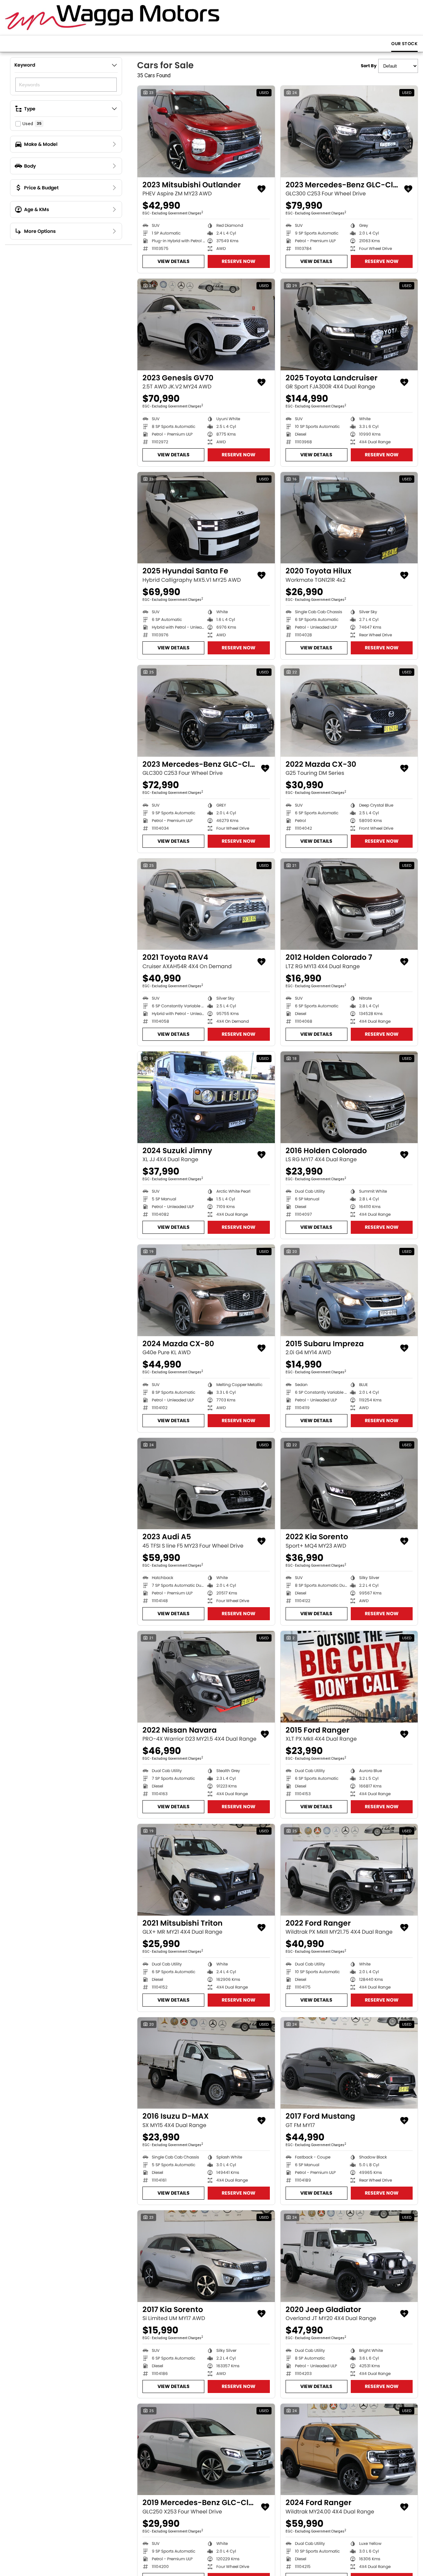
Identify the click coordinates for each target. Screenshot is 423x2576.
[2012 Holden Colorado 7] (349, 904)
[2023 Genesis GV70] (206, 325)
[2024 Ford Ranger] (349, 2450)
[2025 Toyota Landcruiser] (349, 325)
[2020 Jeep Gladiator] (349, 2256)
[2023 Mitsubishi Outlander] (206, 131)
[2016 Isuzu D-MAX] (206, 2063)
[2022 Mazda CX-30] (349, 711)
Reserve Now (239, 261)
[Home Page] (112, 18)
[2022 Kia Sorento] (349, 1484)
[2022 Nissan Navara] (206, 1677)
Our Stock (404, 44)
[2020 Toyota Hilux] (349, 518)
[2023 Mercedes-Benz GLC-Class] (349, 131)
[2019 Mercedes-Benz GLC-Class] (206, 2450)
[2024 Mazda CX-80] (206, 1290)
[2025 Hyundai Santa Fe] (206, 518)
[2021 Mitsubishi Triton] (206, 1870)
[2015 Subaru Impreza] (349, 1290)
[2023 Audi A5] (206, 1484)
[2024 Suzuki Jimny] (206, 1097)
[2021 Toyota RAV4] (206, 904)
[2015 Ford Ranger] (349, 1677)
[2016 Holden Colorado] (349, 1097)
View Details (174, 261)
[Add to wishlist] (261, 189)
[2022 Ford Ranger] (349, 1870)
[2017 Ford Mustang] (349, 2063)
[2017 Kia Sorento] (206, 2256)
